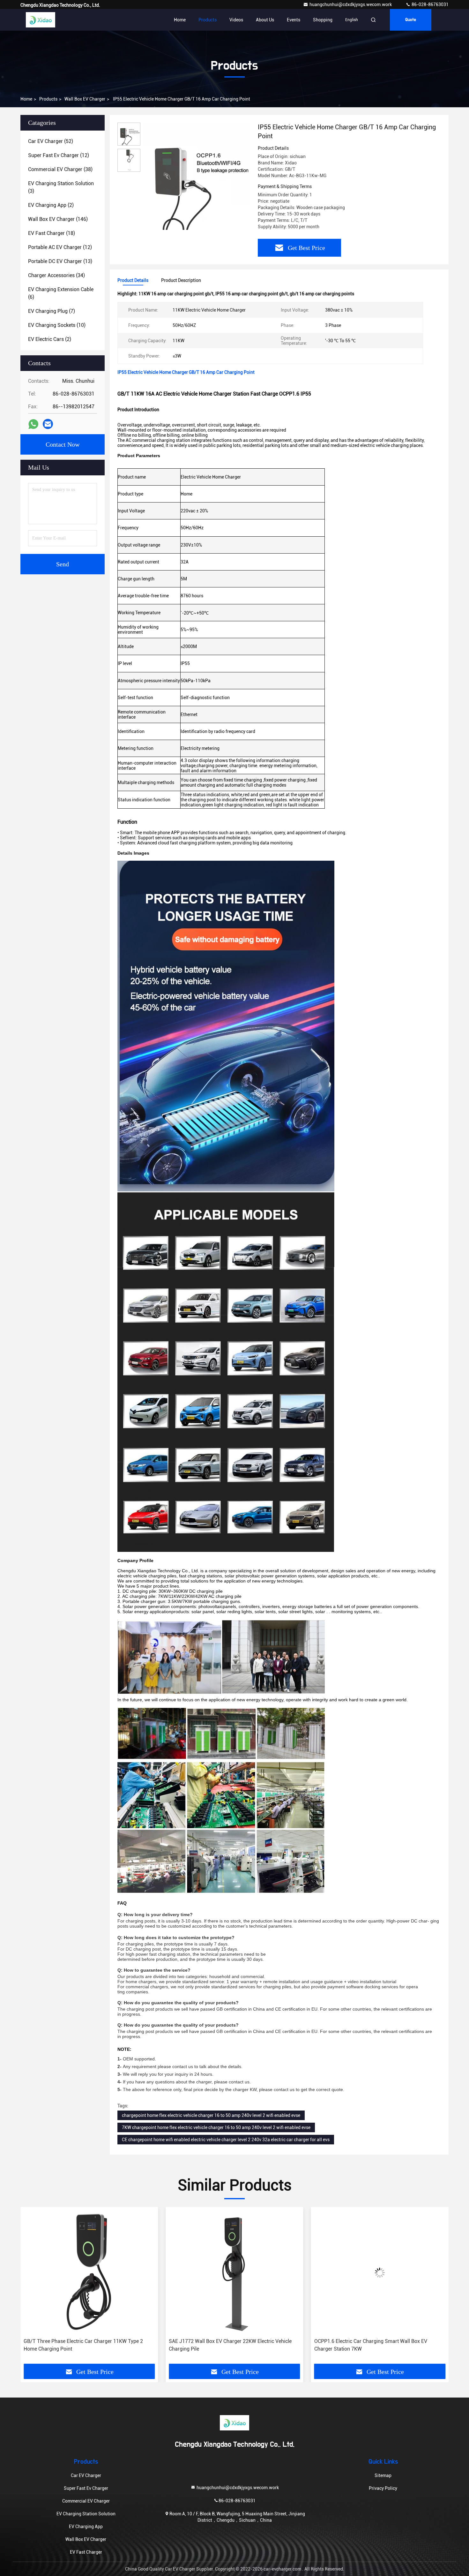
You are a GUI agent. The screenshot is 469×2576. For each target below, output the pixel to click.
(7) (52, 311)
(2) (51, 205)
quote (411, 20)
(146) (58, 219)
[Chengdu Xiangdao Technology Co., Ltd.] (41, 20)
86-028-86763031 (430, 4)
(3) (61, 187)
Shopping (323, 20)
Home (180, 20)
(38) (60, 169)
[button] (32, 2288)
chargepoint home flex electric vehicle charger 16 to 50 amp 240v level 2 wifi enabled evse (211, 2115)
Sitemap (383, 2475)
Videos (236, 20)
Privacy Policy (383, 2488)
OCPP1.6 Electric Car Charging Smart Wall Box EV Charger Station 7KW (225, 2345)
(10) (57, 325)
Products (208, 20)
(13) (60, 261)
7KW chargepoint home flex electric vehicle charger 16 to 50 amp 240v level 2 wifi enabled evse (216, 2127)
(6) (61, 293)
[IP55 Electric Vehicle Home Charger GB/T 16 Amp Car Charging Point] (197, 176)
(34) (56, 275)
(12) (59, 155)
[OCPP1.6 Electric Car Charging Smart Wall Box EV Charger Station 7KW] (234, 2273)
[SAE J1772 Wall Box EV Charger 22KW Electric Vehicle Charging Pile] (89, 2273)
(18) (52, 233)
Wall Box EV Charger (85, 99)
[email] (48, 424)
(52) (51, 141)
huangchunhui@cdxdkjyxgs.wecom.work (351, 4)
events (294, 20)
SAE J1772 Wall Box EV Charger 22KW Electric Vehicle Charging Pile (85, 2345)
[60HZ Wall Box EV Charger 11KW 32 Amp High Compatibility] (380, 2273)
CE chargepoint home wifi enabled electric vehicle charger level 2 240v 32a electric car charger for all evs (226, 2140)
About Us (265, 20)
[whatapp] (33, 424)
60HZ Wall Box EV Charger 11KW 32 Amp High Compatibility (367, 2345)
